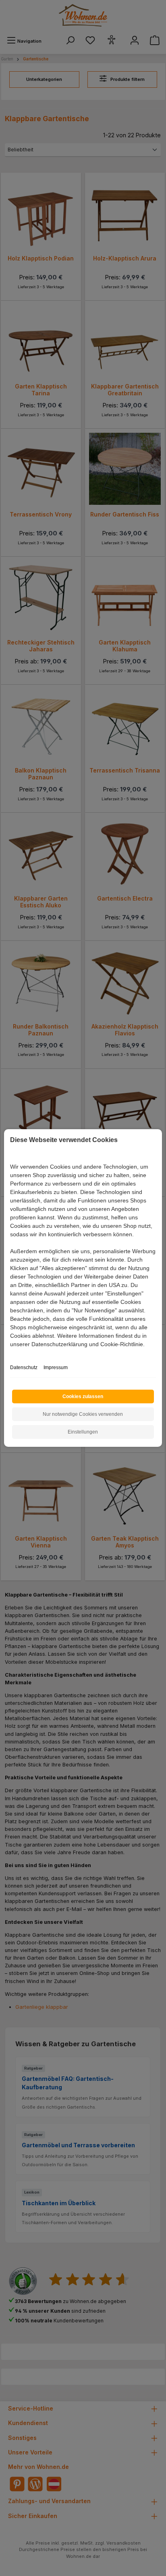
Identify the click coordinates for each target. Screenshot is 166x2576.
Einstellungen (83, 1432)
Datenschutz (24, 1368)
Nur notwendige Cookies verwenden (83, 1414)
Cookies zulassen (83, 1396)
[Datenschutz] (11, 1353)
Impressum (56, 1368)
